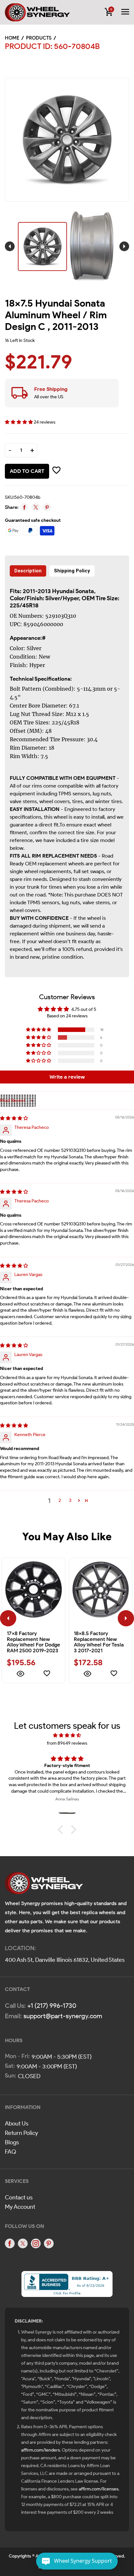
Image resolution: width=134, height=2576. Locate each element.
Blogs (12, 2142)
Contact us (19, 2197)
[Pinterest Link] (49, 2243)
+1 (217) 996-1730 (52, 2006)
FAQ (11, 2152)
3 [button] (70, 1500)
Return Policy (21, 2133)
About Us (17, 2124)
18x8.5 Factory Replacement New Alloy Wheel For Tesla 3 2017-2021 (99, 1642)
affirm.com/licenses (99, 2489)
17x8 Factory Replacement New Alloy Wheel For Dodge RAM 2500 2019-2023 (33, 1642)
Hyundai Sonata (73, 591)
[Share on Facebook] (24, 507)
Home (12, 38)
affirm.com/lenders (40, 2450)
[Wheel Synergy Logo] (44, 1885)
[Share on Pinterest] (47, 507)
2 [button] (60, 1500)
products (39, 38)
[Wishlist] (47, 1675)
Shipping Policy (72, 571)
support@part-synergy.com (63, 2016)
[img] (14, 1118)
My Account (20, 2207)
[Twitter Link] (23, 2243)
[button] (19, 422)
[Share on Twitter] (36, 507)
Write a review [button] (67, 1077)
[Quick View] (20, 1675)
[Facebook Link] (10, 2243)
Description (28, 571)
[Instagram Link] (36, 2243)
